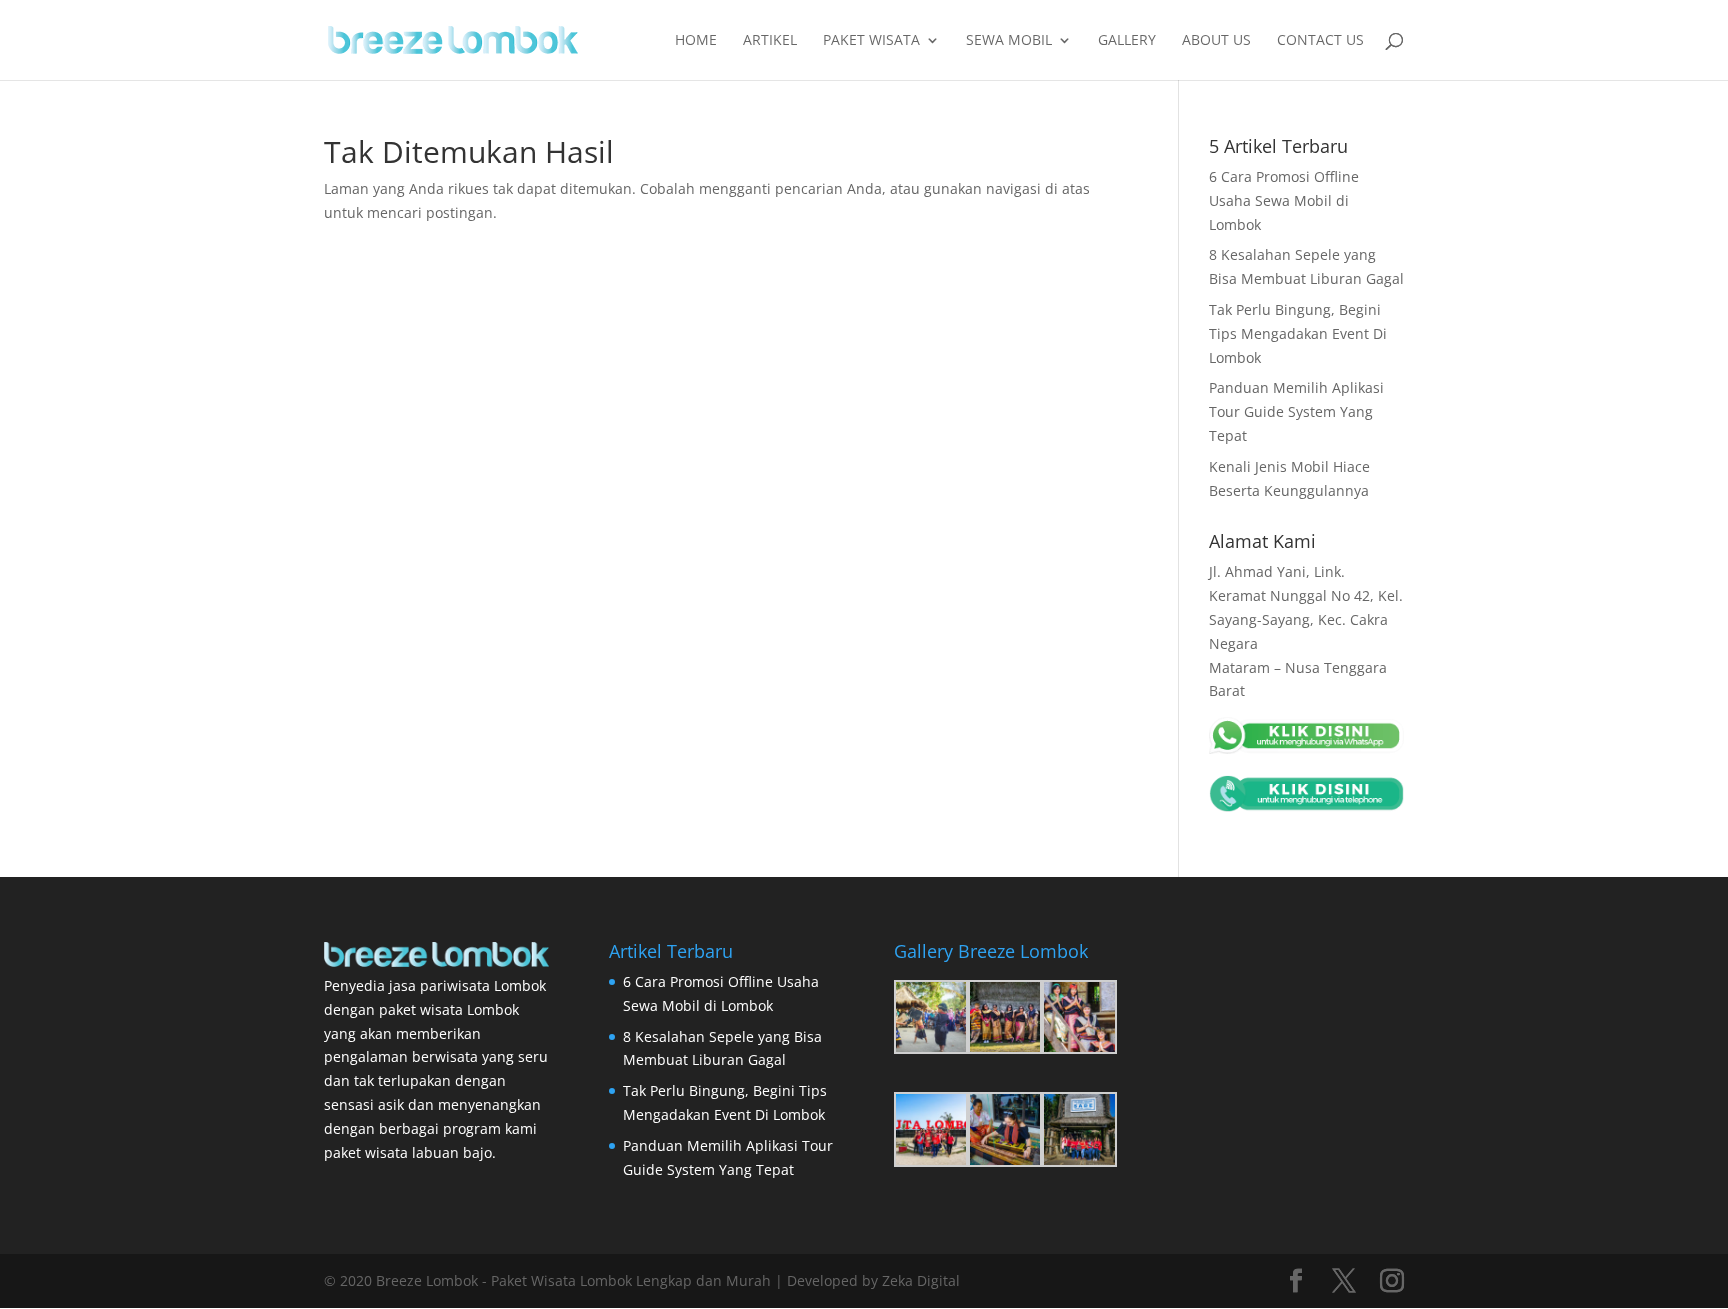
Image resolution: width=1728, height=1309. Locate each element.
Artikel (770, 41)
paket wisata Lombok (449, 1009)
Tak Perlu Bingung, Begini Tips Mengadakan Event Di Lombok (1298, 333)
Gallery (1127, 41)
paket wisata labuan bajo (408, 1152)
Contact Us (1320, 41)
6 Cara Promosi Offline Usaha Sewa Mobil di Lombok (1284, 200)
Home (696, 41)
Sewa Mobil (1009, 41)
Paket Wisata (871, 41)
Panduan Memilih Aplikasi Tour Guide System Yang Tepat (1296, 411)
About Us (1216, 41)
